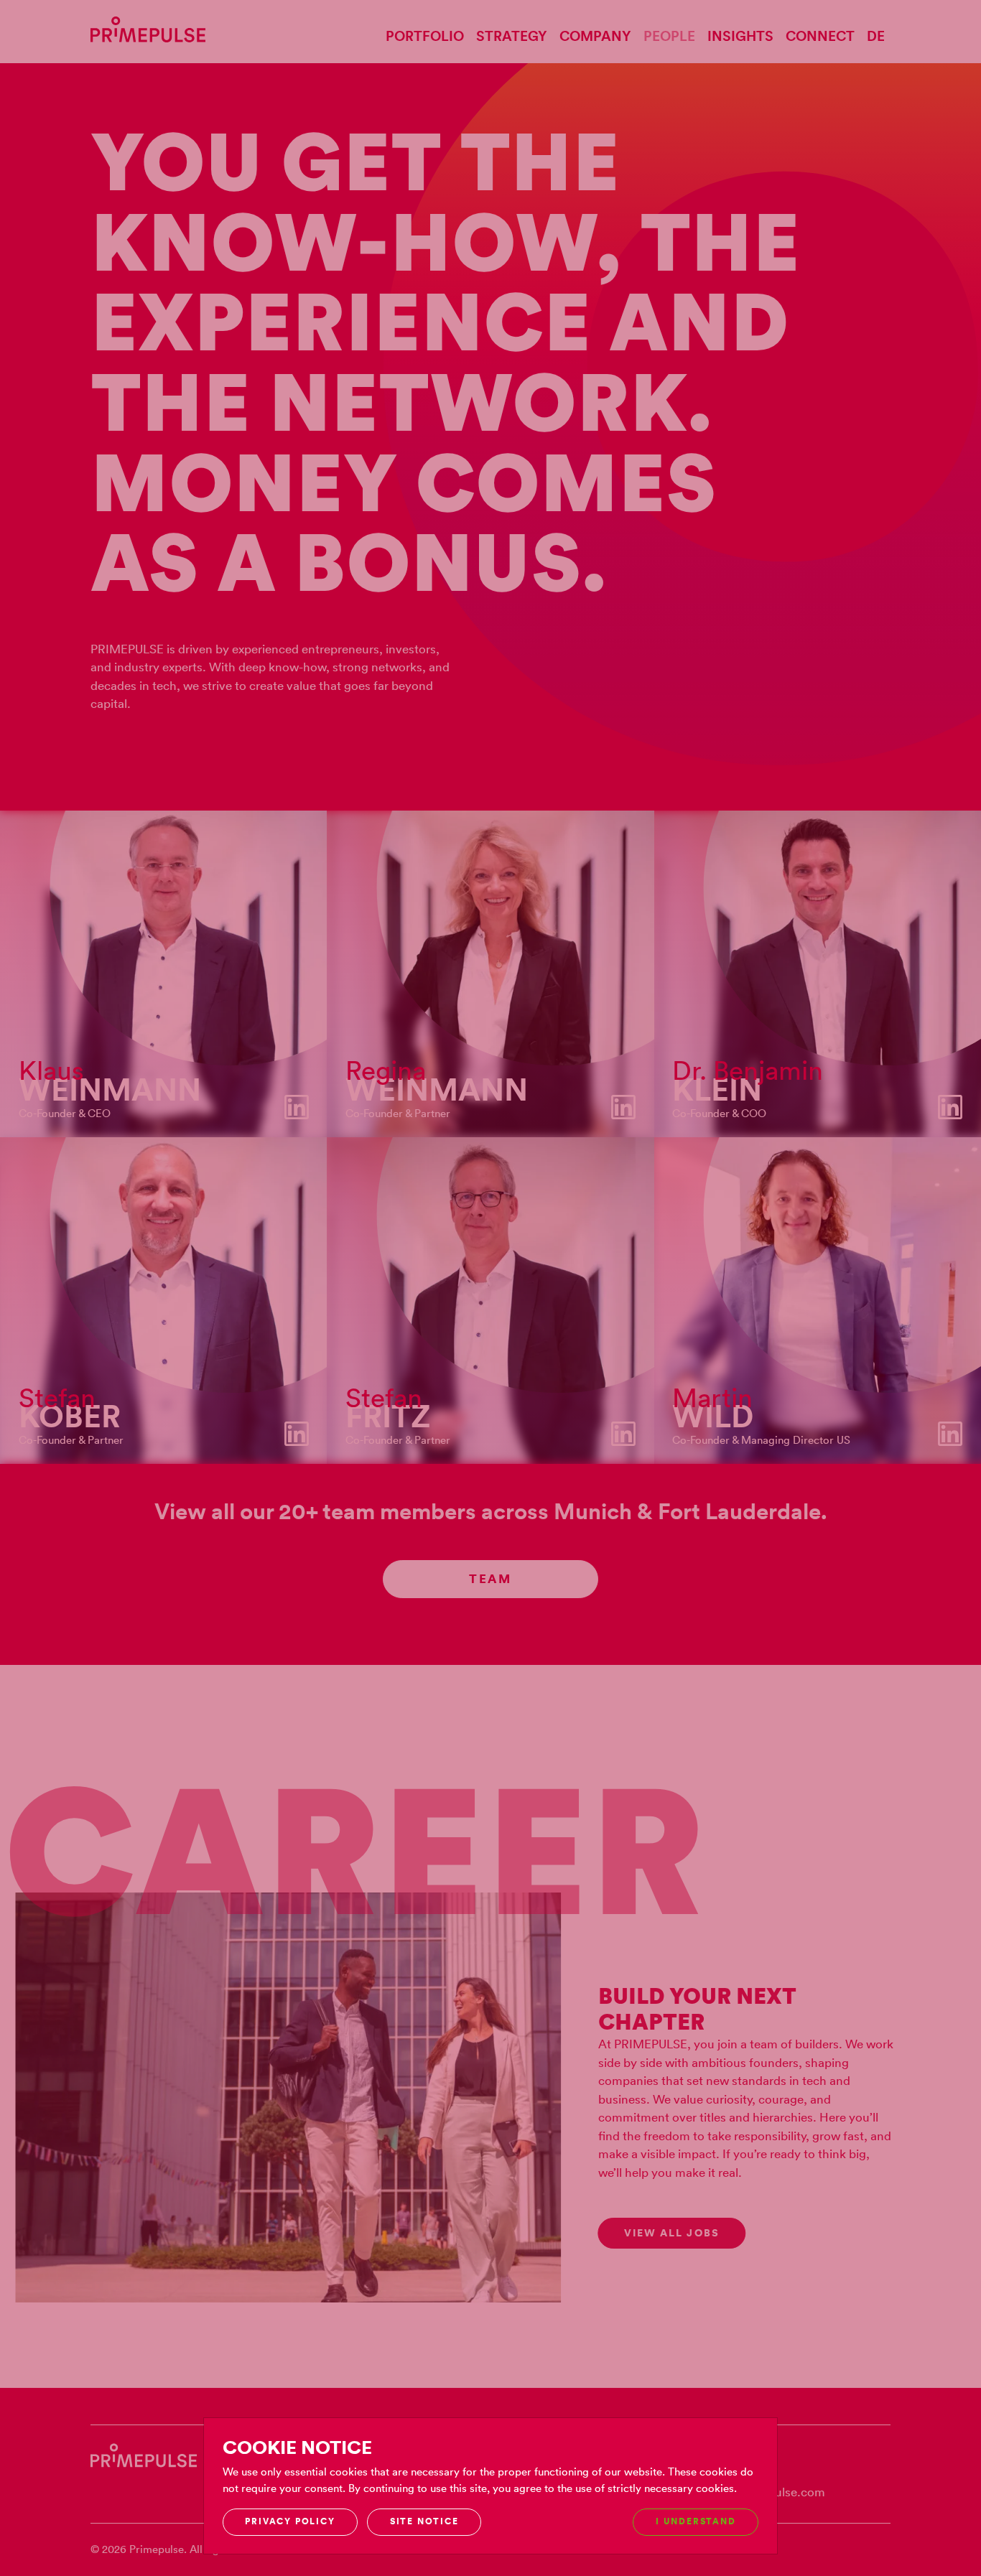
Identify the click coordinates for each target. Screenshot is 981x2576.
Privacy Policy (290, 2521)
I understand (696, 2521)
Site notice (424, 2521)
